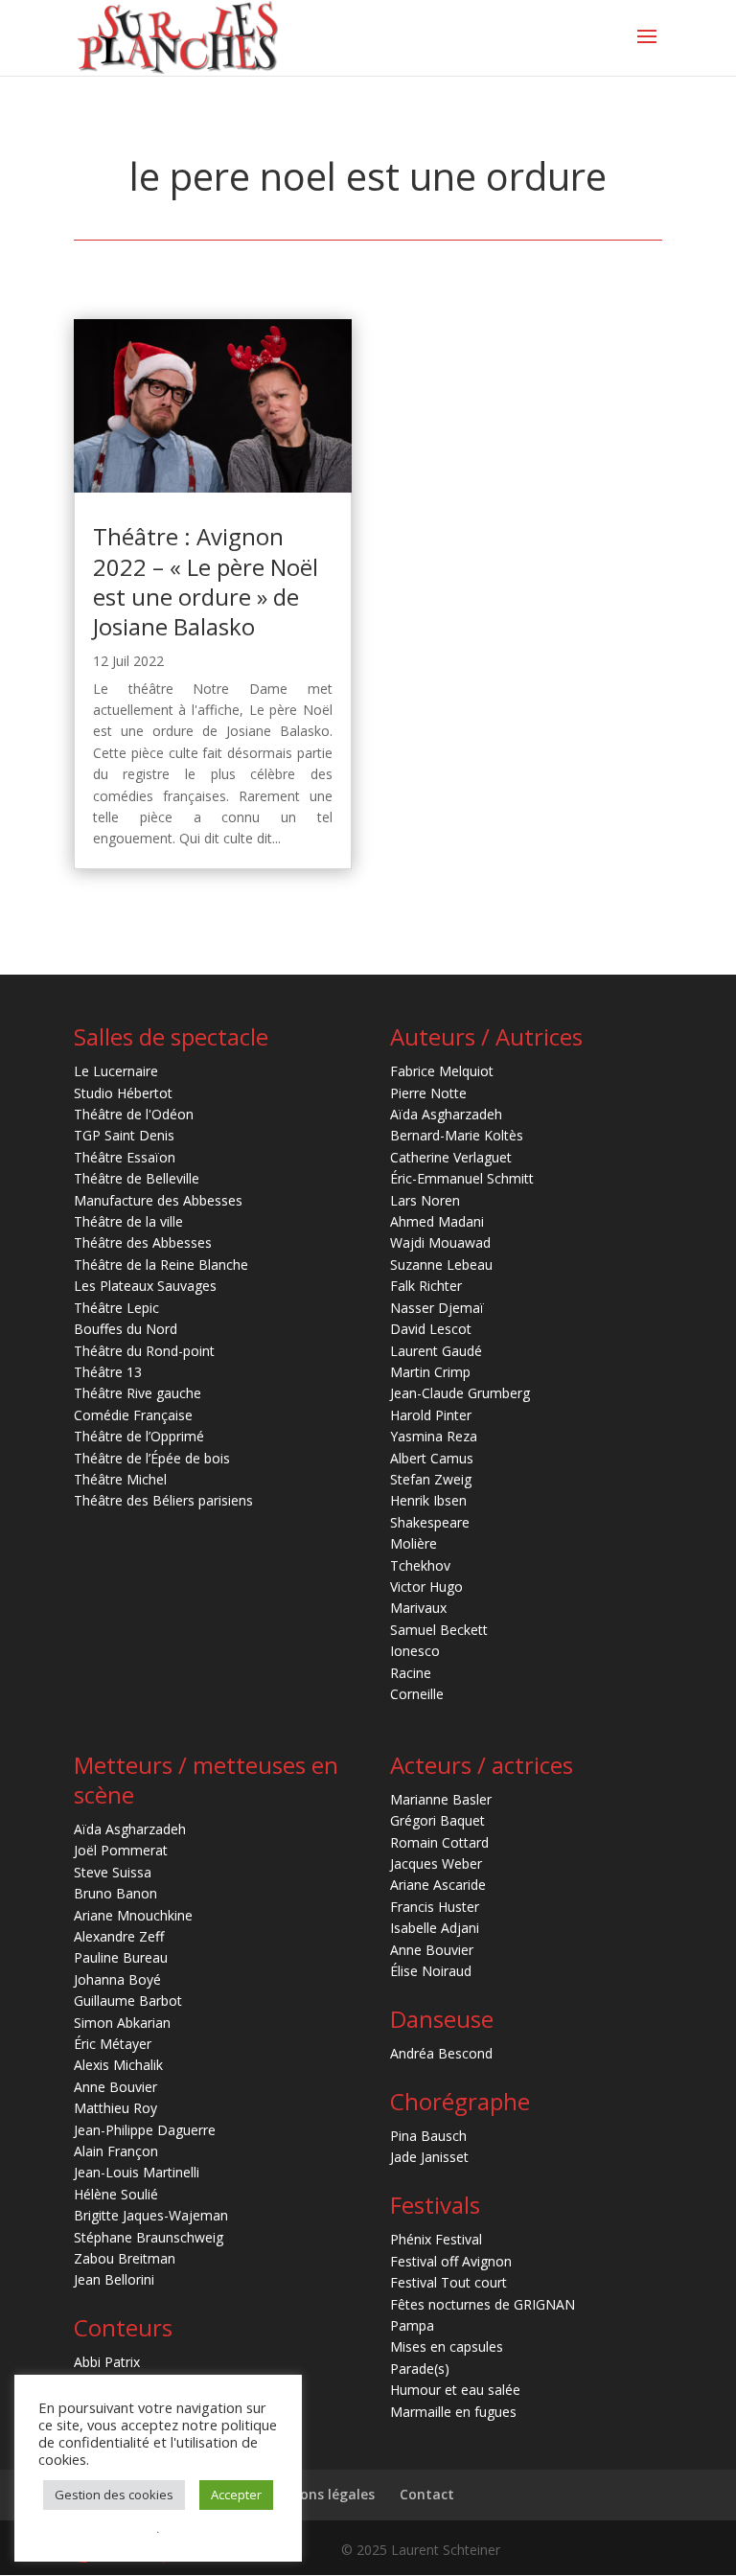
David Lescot (431, 1329)
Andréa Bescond (441, 2053)
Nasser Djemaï (437, 1308)
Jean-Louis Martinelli (137, 2172)
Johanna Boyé (117, 1979)
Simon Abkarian (122, 2023)
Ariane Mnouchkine (133, 1915)
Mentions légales (318, 2494)
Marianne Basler (441, 1799)
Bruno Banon (115, 1893)
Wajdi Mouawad (440, 1242)
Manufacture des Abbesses (158, 1200)
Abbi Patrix (107, 2362)
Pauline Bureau (121, 1957)
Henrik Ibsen (428, 1500)
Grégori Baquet (437, 1820)
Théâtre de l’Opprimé (139, 1436)
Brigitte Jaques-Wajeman (151, 2215)
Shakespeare (430, 1522)
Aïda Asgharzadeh (446, 1114)
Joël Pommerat (121, 1850)
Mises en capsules (447, 2346)
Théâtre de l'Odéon (134, 1114)
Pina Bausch (428, 2136)
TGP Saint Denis (124, 1135)
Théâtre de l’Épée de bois (152, 1458)
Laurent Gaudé (436, 1351)
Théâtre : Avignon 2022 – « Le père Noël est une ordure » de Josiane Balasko (206, 581)
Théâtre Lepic (116, 1308)
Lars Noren (425, 1200)
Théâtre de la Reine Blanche (161, 1265)
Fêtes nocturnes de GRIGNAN (483, 2304)
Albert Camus (432, 1458)
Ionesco (415, 1651)
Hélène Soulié (116, 2194)
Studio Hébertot (123, 1093)
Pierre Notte (428, 1093)
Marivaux (418, 1608)
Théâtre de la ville (128, 1221)
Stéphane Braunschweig (149, 2237)
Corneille (417, 1694)
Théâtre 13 (108, 1372)
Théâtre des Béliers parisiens (163, 1500)
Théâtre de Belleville (137, 1178)
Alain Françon (116, 2151)
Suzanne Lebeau (441, 1265)
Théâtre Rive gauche (138, 1393)
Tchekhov (420, 1565)
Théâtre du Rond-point (144, 1351)
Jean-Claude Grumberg (460, 1393)
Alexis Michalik (118, 2065)
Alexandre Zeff (119, 1936)
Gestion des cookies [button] (114, 2495)
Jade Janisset (429, 2157)
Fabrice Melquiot (442, 1071)
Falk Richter (426, 1286)
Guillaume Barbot (128, 2001)
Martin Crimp (430, 1372)
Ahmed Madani (437, 1221)
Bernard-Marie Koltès (457, 1135)
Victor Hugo (426, 1587)
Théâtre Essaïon (125, 1157)
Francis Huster (435, 1907)
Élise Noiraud (431, 1971)
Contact (427, 2494)
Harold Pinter (431, 1415)
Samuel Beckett (439, 1630)
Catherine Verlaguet (451, 1157)
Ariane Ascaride (438, 1885)
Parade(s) (420, 2369)
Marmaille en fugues (453, 2412)
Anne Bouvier (115, 2087)
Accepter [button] (236, 2495)
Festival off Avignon (451, 2261)
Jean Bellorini (114, 2279)
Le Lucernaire (116, 1071)
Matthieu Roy (115, 2108)
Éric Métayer (113, 2044)
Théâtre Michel (120, 1479)
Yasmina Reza (434, 1436)
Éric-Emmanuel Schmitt (462, 1178)
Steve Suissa (113, 1872)
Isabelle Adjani (435, 1928)
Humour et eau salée (455, 2390)
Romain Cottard (439, 1842)
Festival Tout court (448, 2282)
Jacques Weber (436, 1863)
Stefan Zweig (431, 1479)
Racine (411, 1673)
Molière (414, 1543)
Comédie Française (133, 1415)
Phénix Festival (436, 2239)
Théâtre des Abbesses (143, 1242)
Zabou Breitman (125, 2258)
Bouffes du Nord (126, 1329)
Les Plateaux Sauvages (145, 1286)
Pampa (412, 2325)
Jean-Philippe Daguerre (145, 2130)
